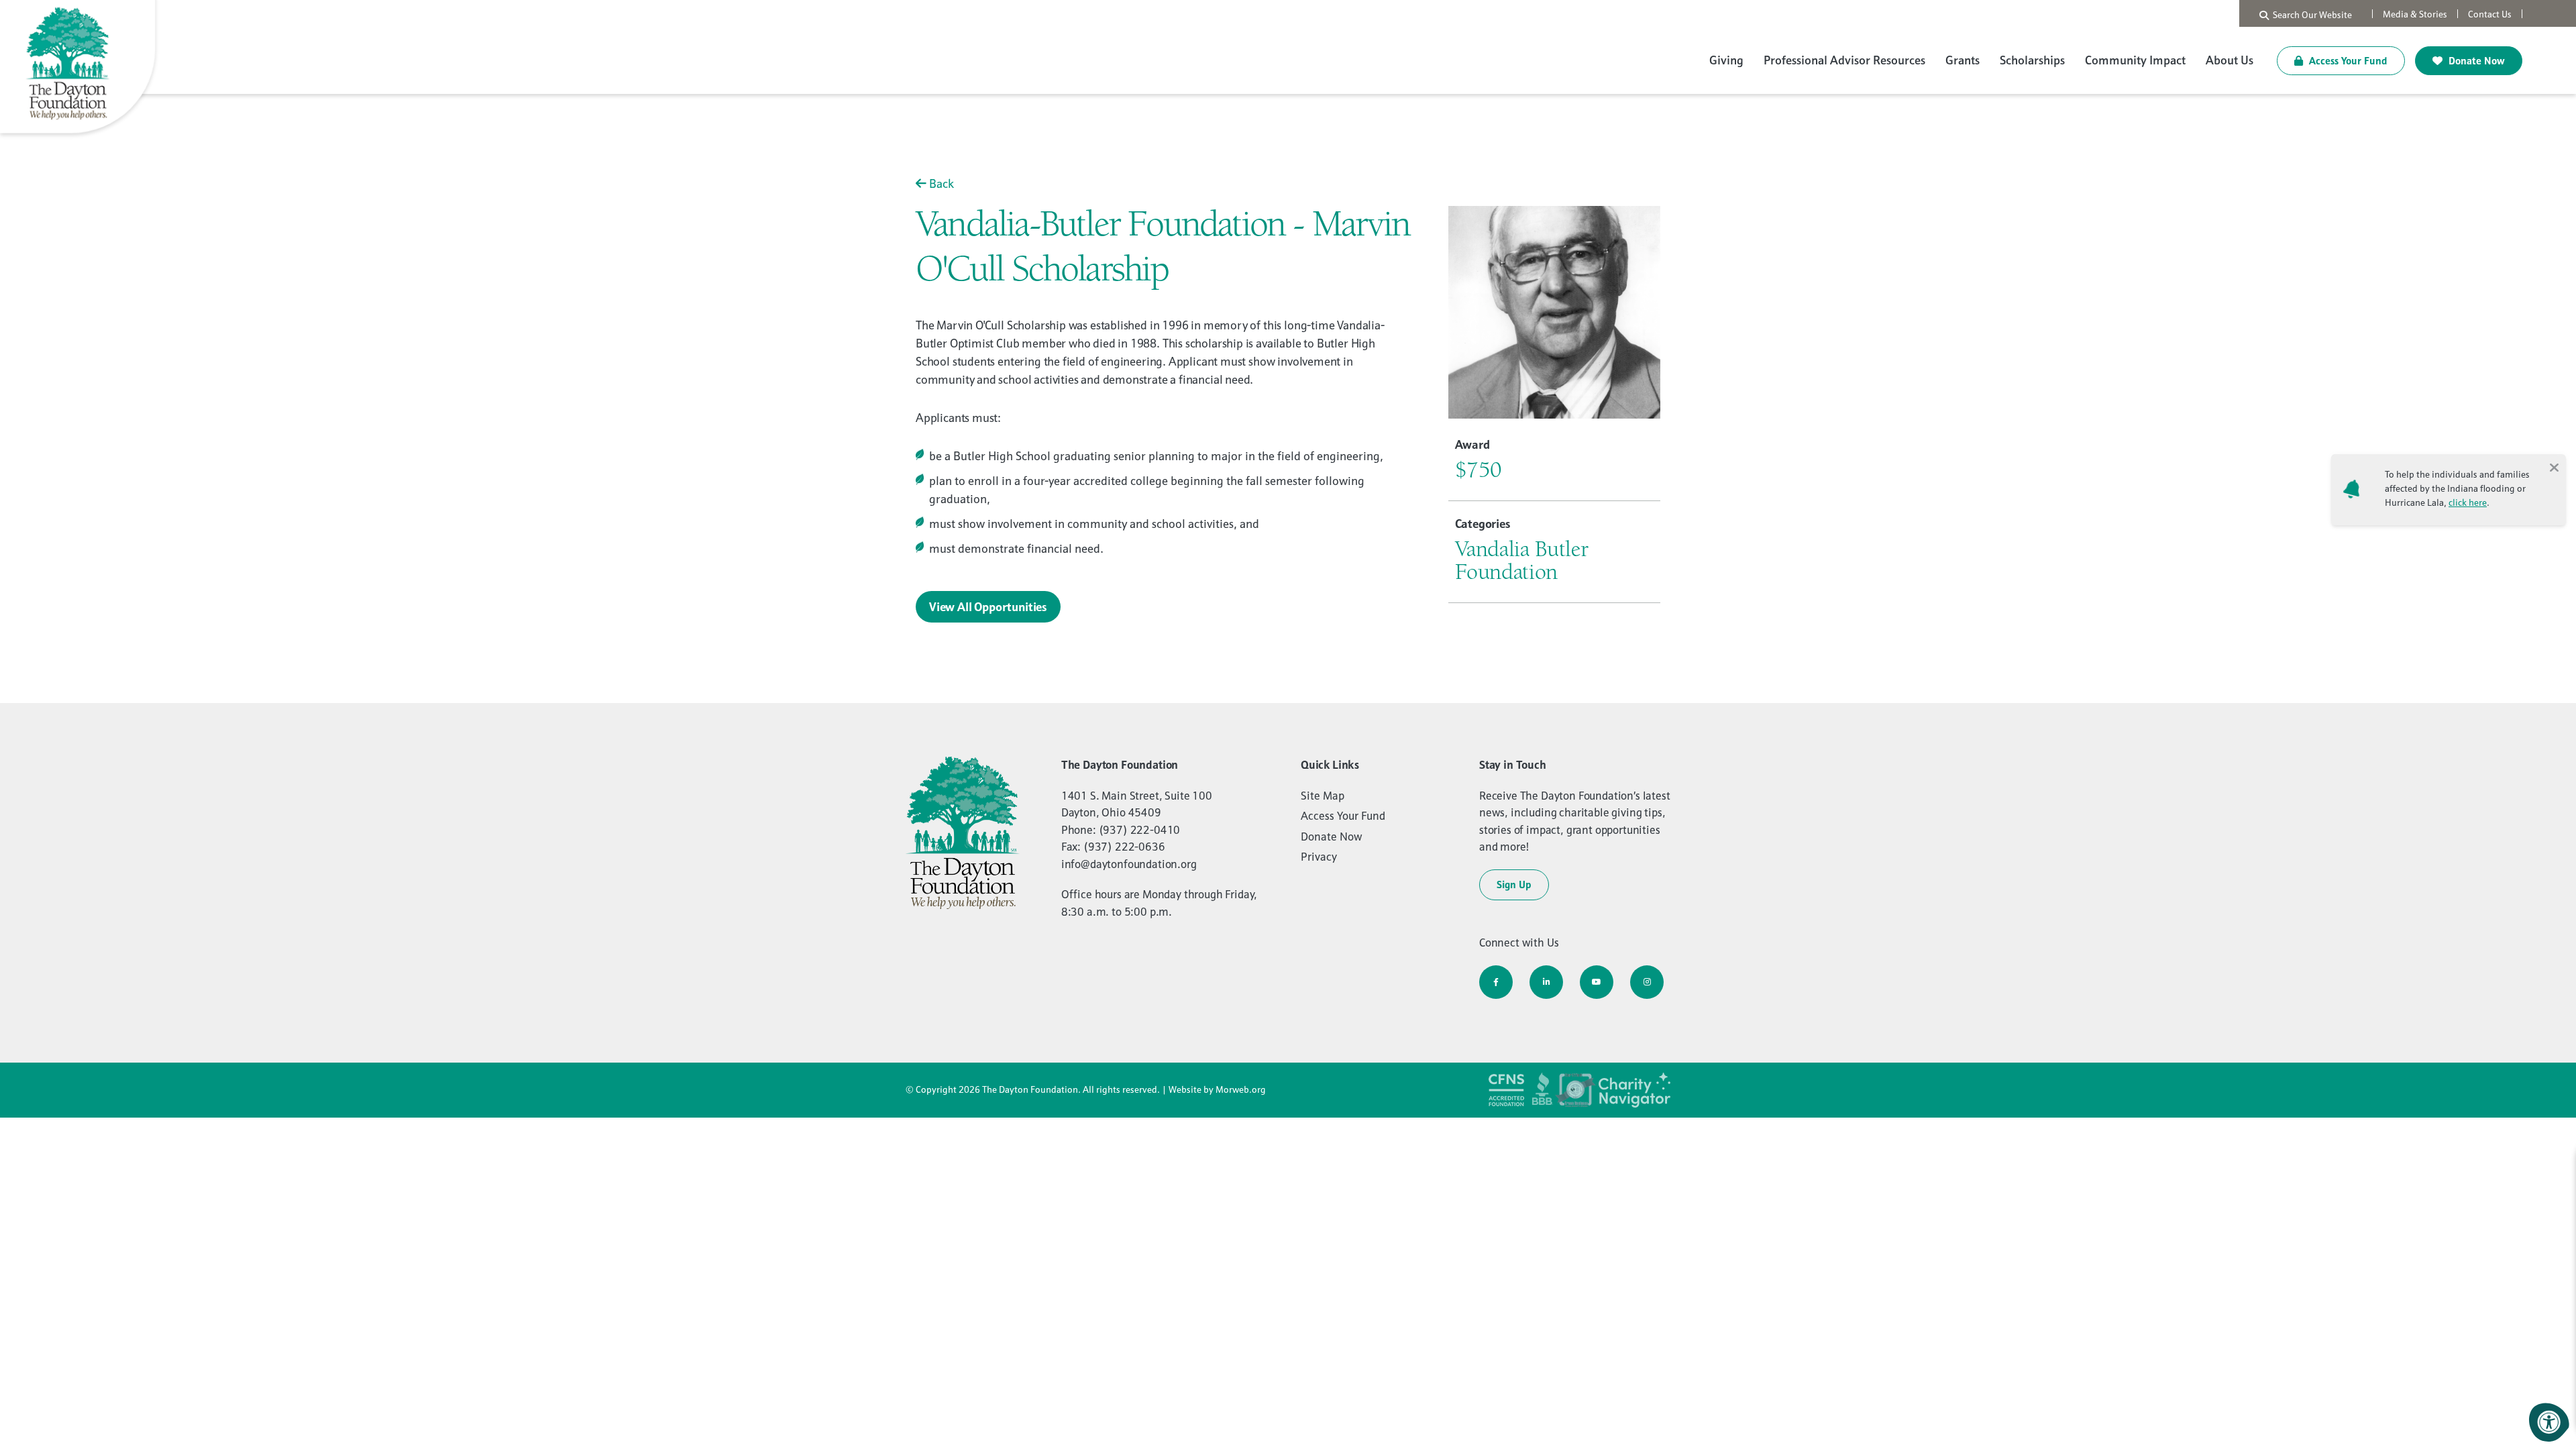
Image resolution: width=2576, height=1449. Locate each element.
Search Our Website (2310, 15)
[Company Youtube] (1597, 982)
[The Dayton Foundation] (80, 69)
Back (940, 183)
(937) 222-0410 (1140, 830)
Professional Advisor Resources (1844, 60)
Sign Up (1514, 884)
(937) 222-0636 (1124, 847)
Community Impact (2135, 60)
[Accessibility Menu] (2549, 1422)
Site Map (1323, 796)
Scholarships (2032, 60)
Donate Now (2475, 61)
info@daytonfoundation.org (1129, 864)
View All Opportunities (988, 607)
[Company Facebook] (1496, 982)
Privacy (1319, 857)
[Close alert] (2554, 466)
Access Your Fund (2347, 61)
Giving (1726, 60)
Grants (1963, 60)
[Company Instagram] (1647, 982)
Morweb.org (1241, 1089)
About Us (2230, 60)
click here (2468, 502)
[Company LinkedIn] (1546, 982)
